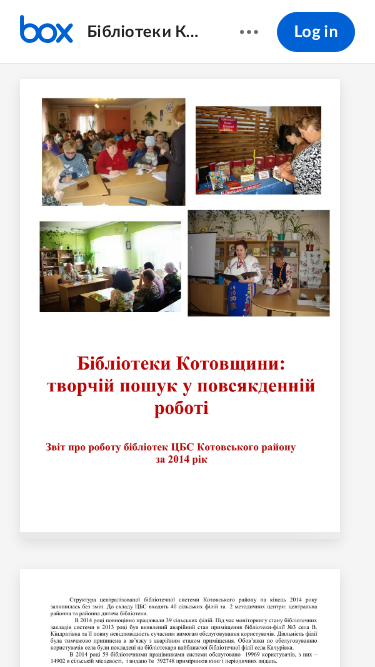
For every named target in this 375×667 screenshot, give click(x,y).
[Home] (46, 32)
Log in (316, 32)
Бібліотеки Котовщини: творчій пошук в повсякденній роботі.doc (144, 32)
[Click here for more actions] (249, 32)
